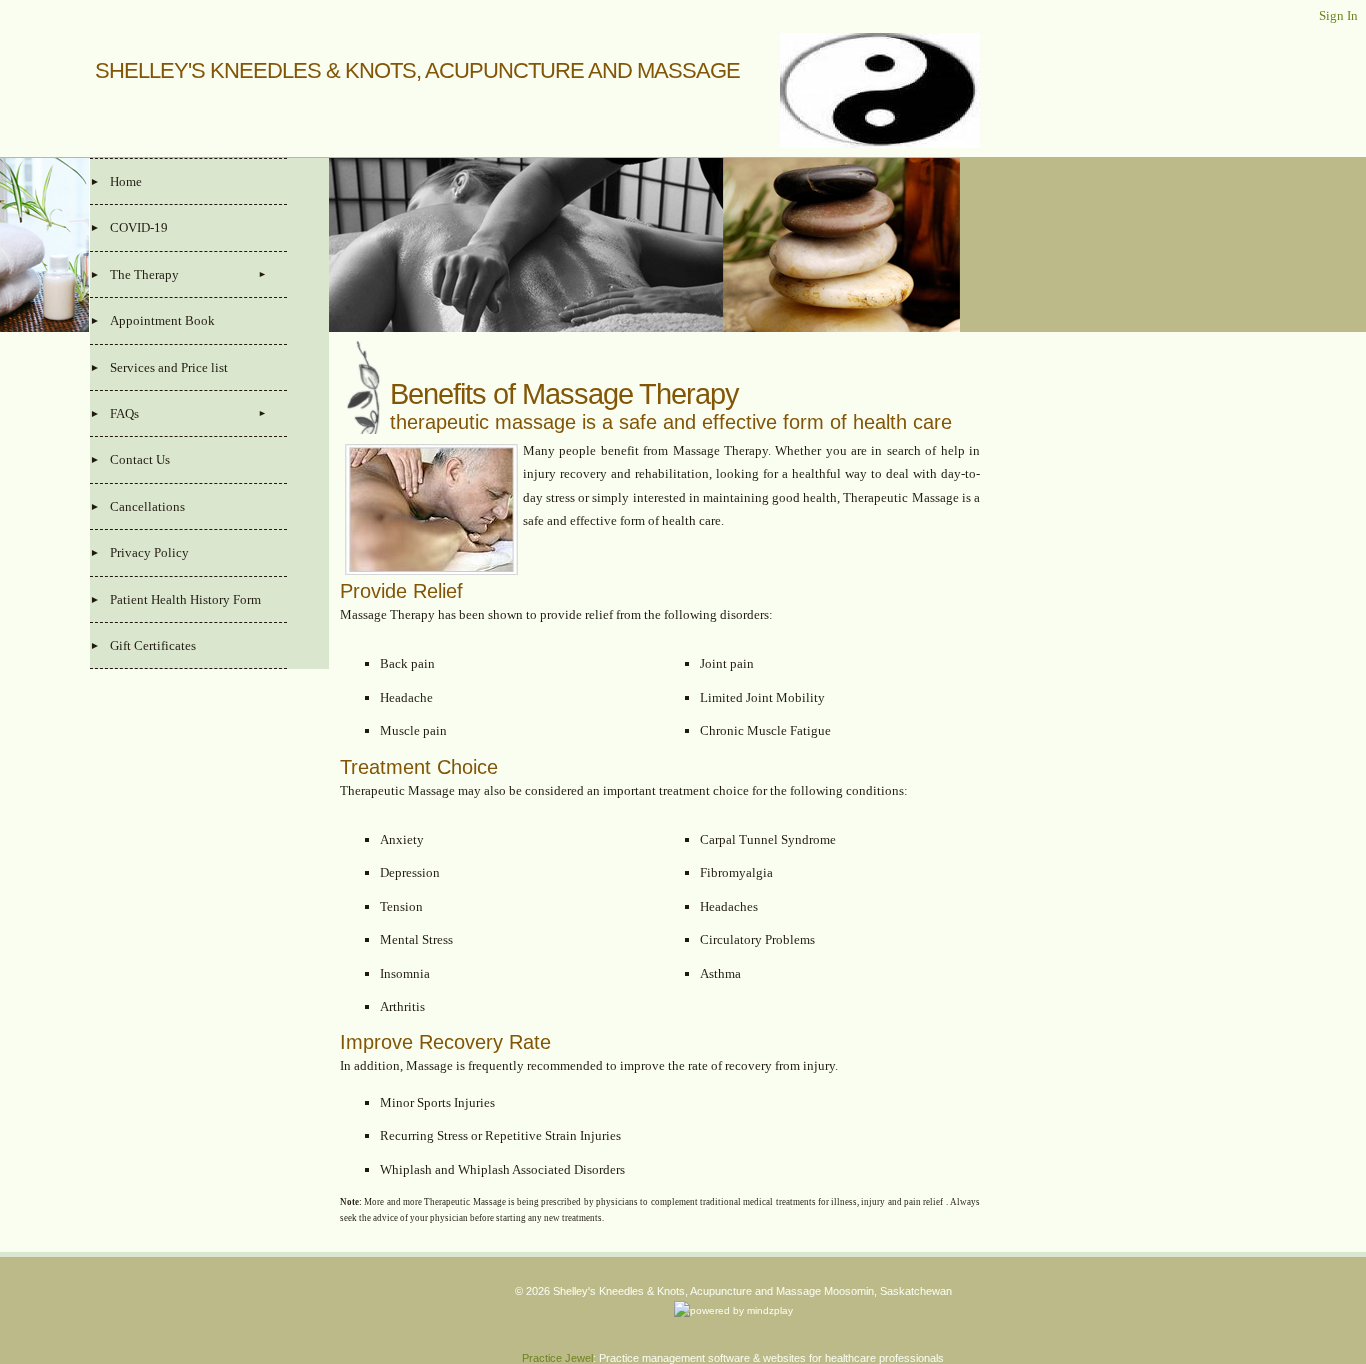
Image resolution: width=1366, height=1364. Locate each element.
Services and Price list (169, 367)
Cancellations (147, 506)
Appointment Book (162, 320)
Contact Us (140, 459)
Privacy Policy (149, 552)
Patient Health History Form (185, 599)
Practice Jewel (557, 1358)
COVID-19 (139, 227)
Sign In (1338, 15)
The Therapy (144, 274)
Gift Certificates (153, 645)
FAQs (124, 413)
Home (126, 181)
